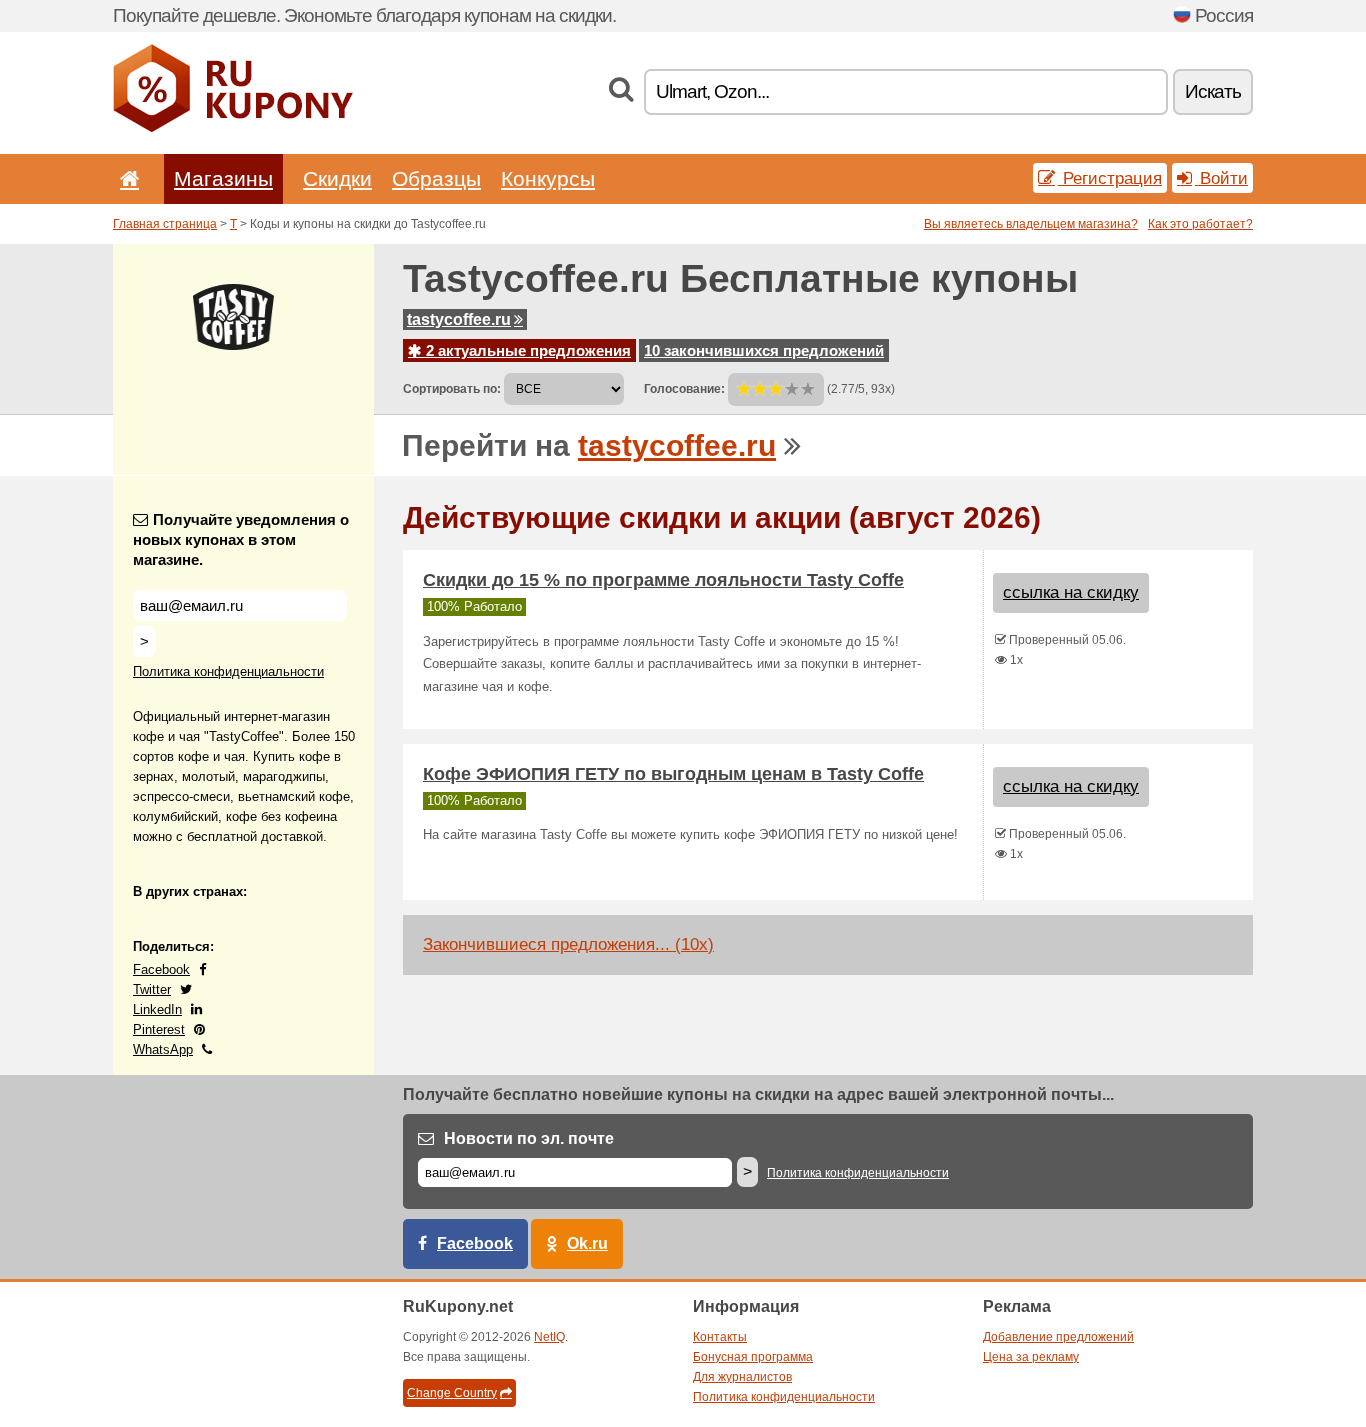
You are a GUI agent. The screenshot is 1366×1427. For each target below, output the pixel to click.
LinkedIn (157, 1009)
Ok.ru (587, 1243)
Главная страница (165, 224)
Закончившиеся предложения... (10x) (568, 944)
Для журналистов (742, 1377)
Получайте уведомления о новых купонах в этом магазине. (241, 539)
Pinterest (159, 1029)
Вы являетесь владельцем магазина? (1031, 224)
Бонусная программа (753, 1357)
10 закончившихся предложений (764, 350)
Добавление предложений (1058, 1337)
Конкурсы (548, 178)
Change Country (452, 1393)
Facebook (161, 969)
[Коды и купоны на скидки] (233, 128)
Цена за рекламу (1031, 1357)
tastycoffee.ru (459, 319)
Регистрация (1110, 178)
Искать (1213, 91)
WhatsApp (163, 1049)
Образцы (436, 178)
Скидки (337, 178)
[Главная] (126, 178)
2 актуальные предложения (526, 350)
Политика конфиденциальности (228, 671)
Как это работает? (1200, 224)
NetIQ (549, 1337)
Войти (1221, 178)
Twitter (152, 989)
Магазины (223, 178)
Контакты (720, 1337)
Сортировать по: (452, 389)
